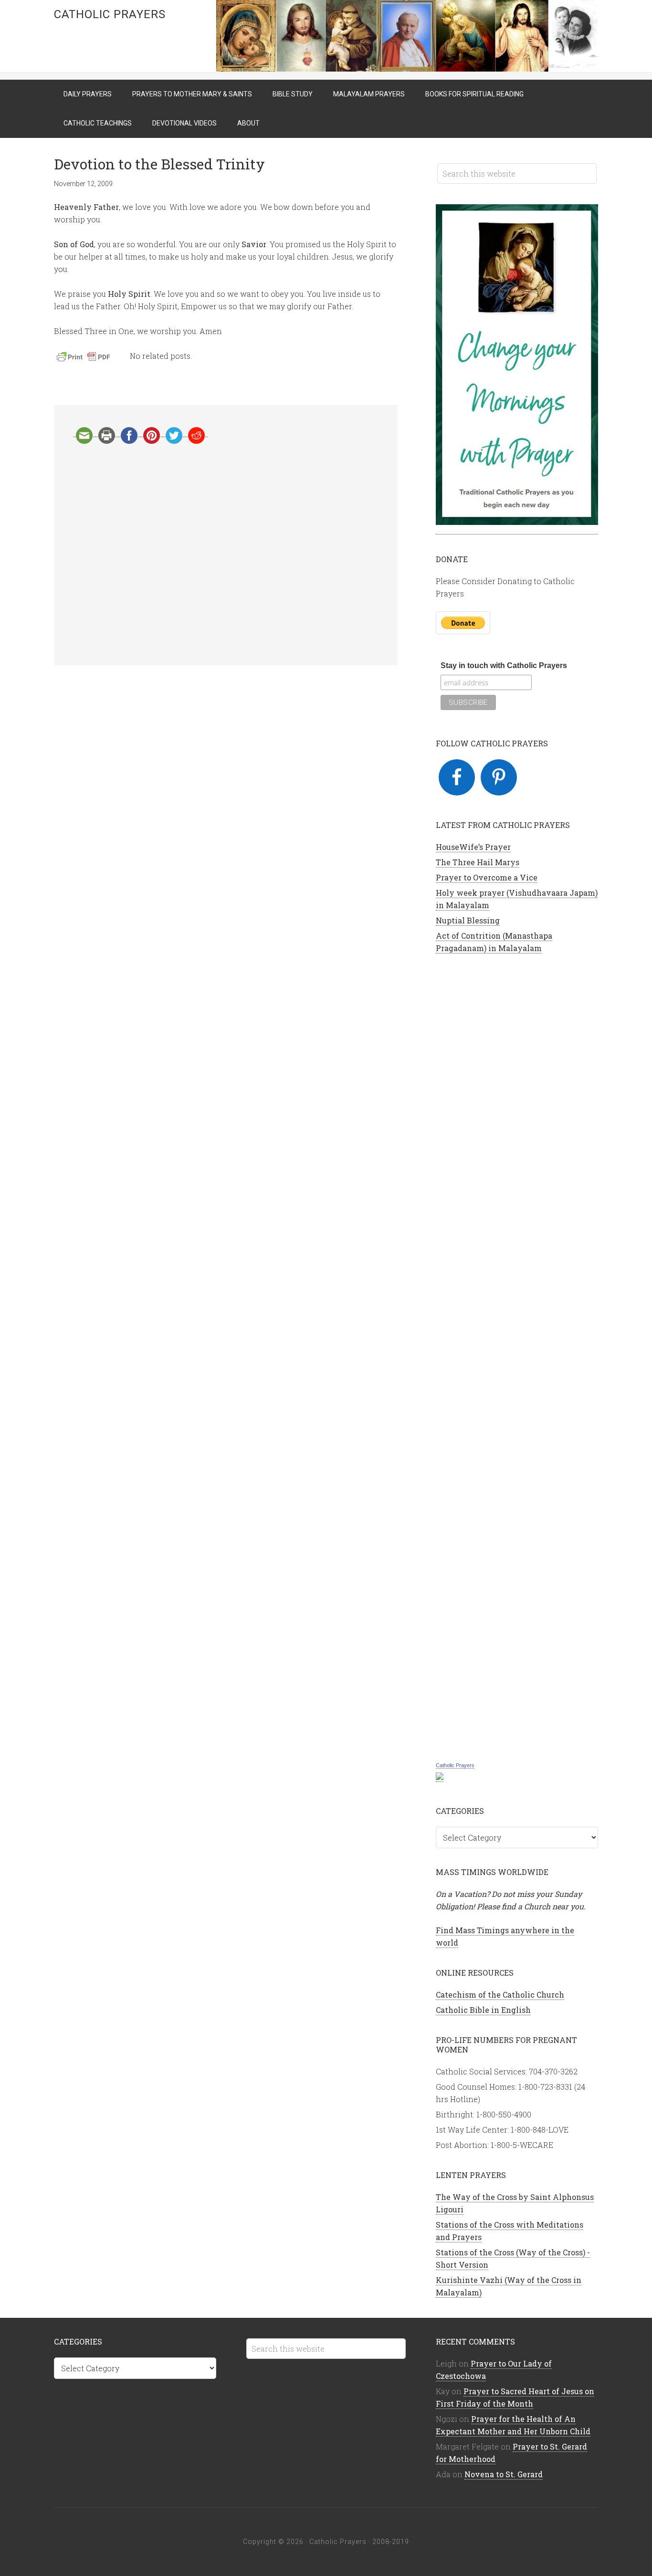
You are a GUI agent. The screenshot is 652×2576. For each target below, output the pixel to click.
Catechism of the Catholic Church (500, 1995)
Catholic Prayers (110, 14)
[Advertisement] (226, 555)
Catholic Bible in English (483, 2010)
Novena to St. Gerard (504, 2474)
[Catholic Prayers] (440, 1777)
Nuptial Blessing (468, 920)
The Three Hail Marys (478, 862)
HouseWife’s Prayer (473, 847)
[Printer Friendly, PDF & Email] (85, 359)
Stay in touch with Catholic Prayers (504, 665)
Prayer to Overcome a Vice (487, 877)
